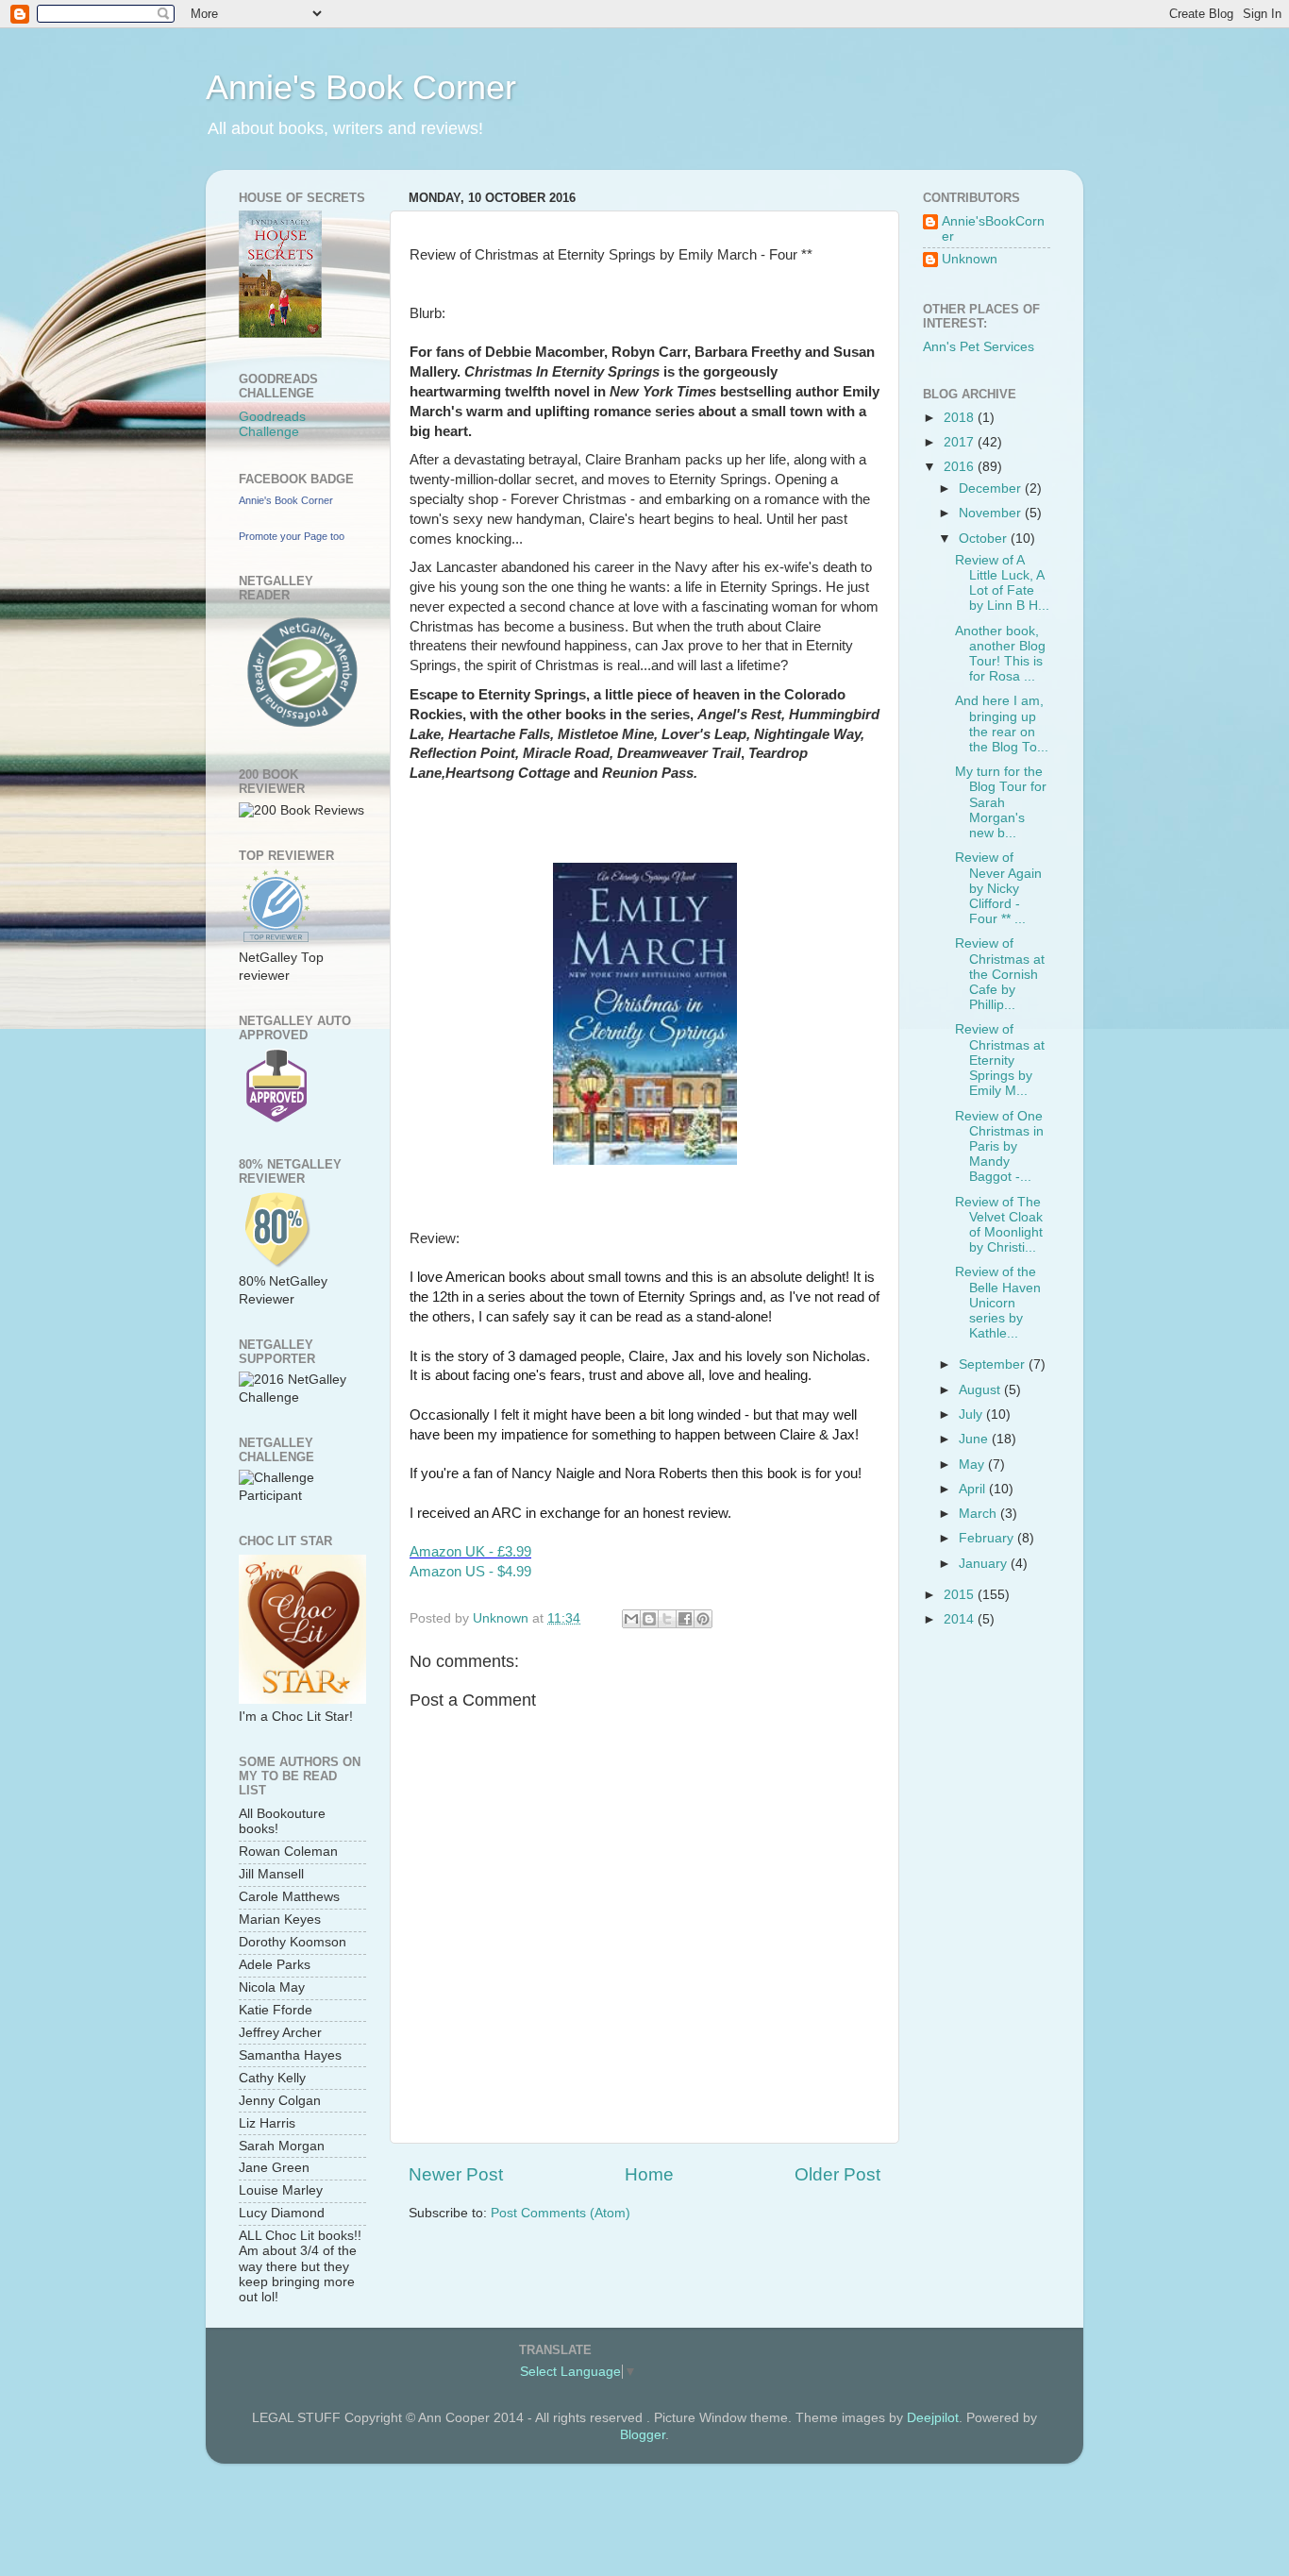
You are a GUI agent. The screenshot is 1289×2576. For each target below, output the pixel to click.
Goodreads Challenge (272, 424)
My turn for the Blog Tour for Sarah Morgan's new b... (1001, 802)
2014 (961, 1619)
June (975, 1439)
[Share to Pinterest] (703, 1619)
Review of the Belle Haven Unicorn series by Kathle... (998, 1303)
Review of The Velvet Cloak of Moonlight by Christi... (999, 1225)
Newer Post (456, 2174)
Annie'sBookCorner (993, 229)
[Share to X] (667, 1619)
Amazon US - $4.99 (470, 1572)
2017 (961, 442)
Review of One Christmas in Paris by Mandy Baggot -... (999, 1147)
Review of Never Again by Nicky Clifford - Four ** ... (998, 888)
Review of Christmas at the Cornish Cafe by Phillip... (1000, 974)
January (985, 1564)
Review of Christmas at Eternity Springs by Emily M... (1000, 1060)
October (985, 539)
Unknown (970, 259)
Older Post (837, 2174)
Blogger (643, 2435)
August (981, 1390)
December (992, 488)
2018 (961, 418)
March (979, 1514)
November (992, 513)
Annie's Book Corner (361, 87)
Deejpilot (933, 2418)
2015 (961, 1595)
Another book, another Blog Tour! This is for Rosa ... (1000, 654)
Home (649, 2174)
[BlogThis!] (649, 1619)
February (988, 1538)
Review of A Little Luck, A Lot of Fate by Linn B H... (1002, 583)
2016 (961, 467)
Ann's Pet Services (979, 347)
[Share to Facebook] (685, 1619)
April (974, 1489)
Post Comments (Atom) (561, 2213)
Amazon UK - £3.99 (470, 1552)
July (972, 1414)
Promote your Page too (292, 536)
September (994, 1364)
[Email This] (631, 1619)
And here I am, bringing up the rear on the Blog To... (1002, 724)
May (973, 1465)
